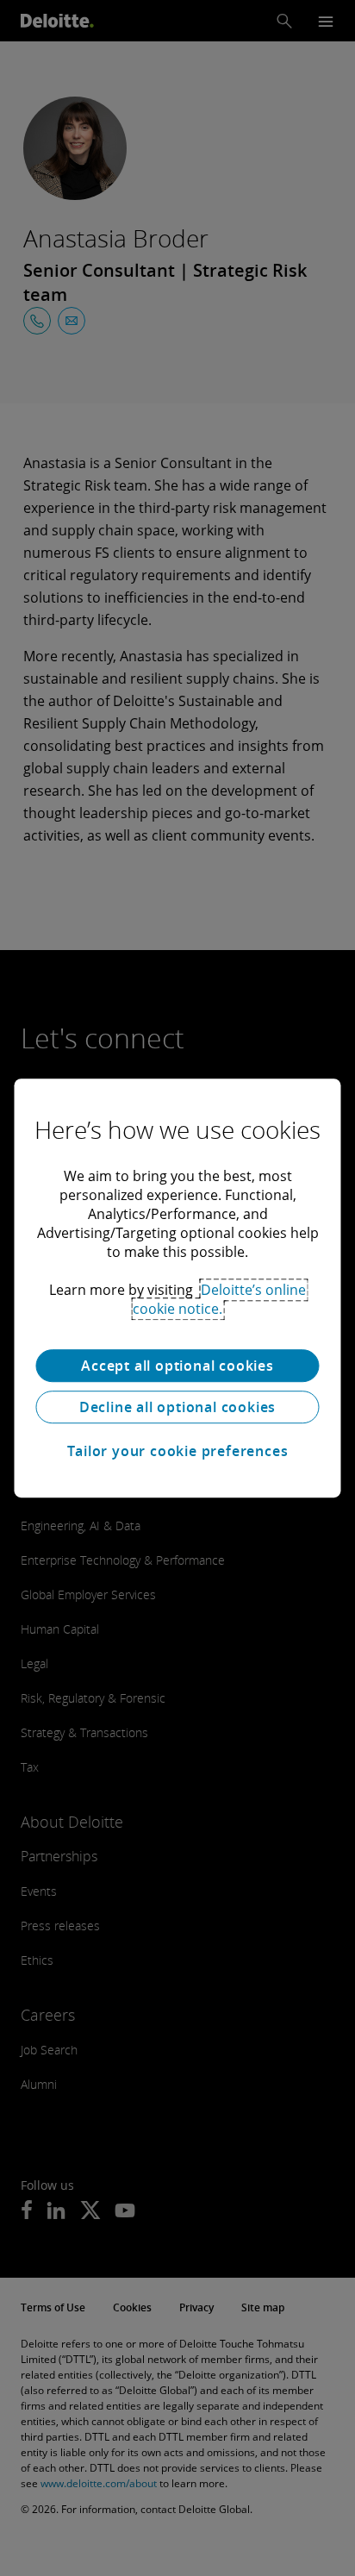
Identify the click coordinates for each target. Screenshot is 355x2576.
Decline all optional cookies (177, 1407)
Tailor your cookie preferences (178, 1451)
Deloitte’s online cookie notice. (219, 1299)
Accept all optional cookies (177, 1366)
